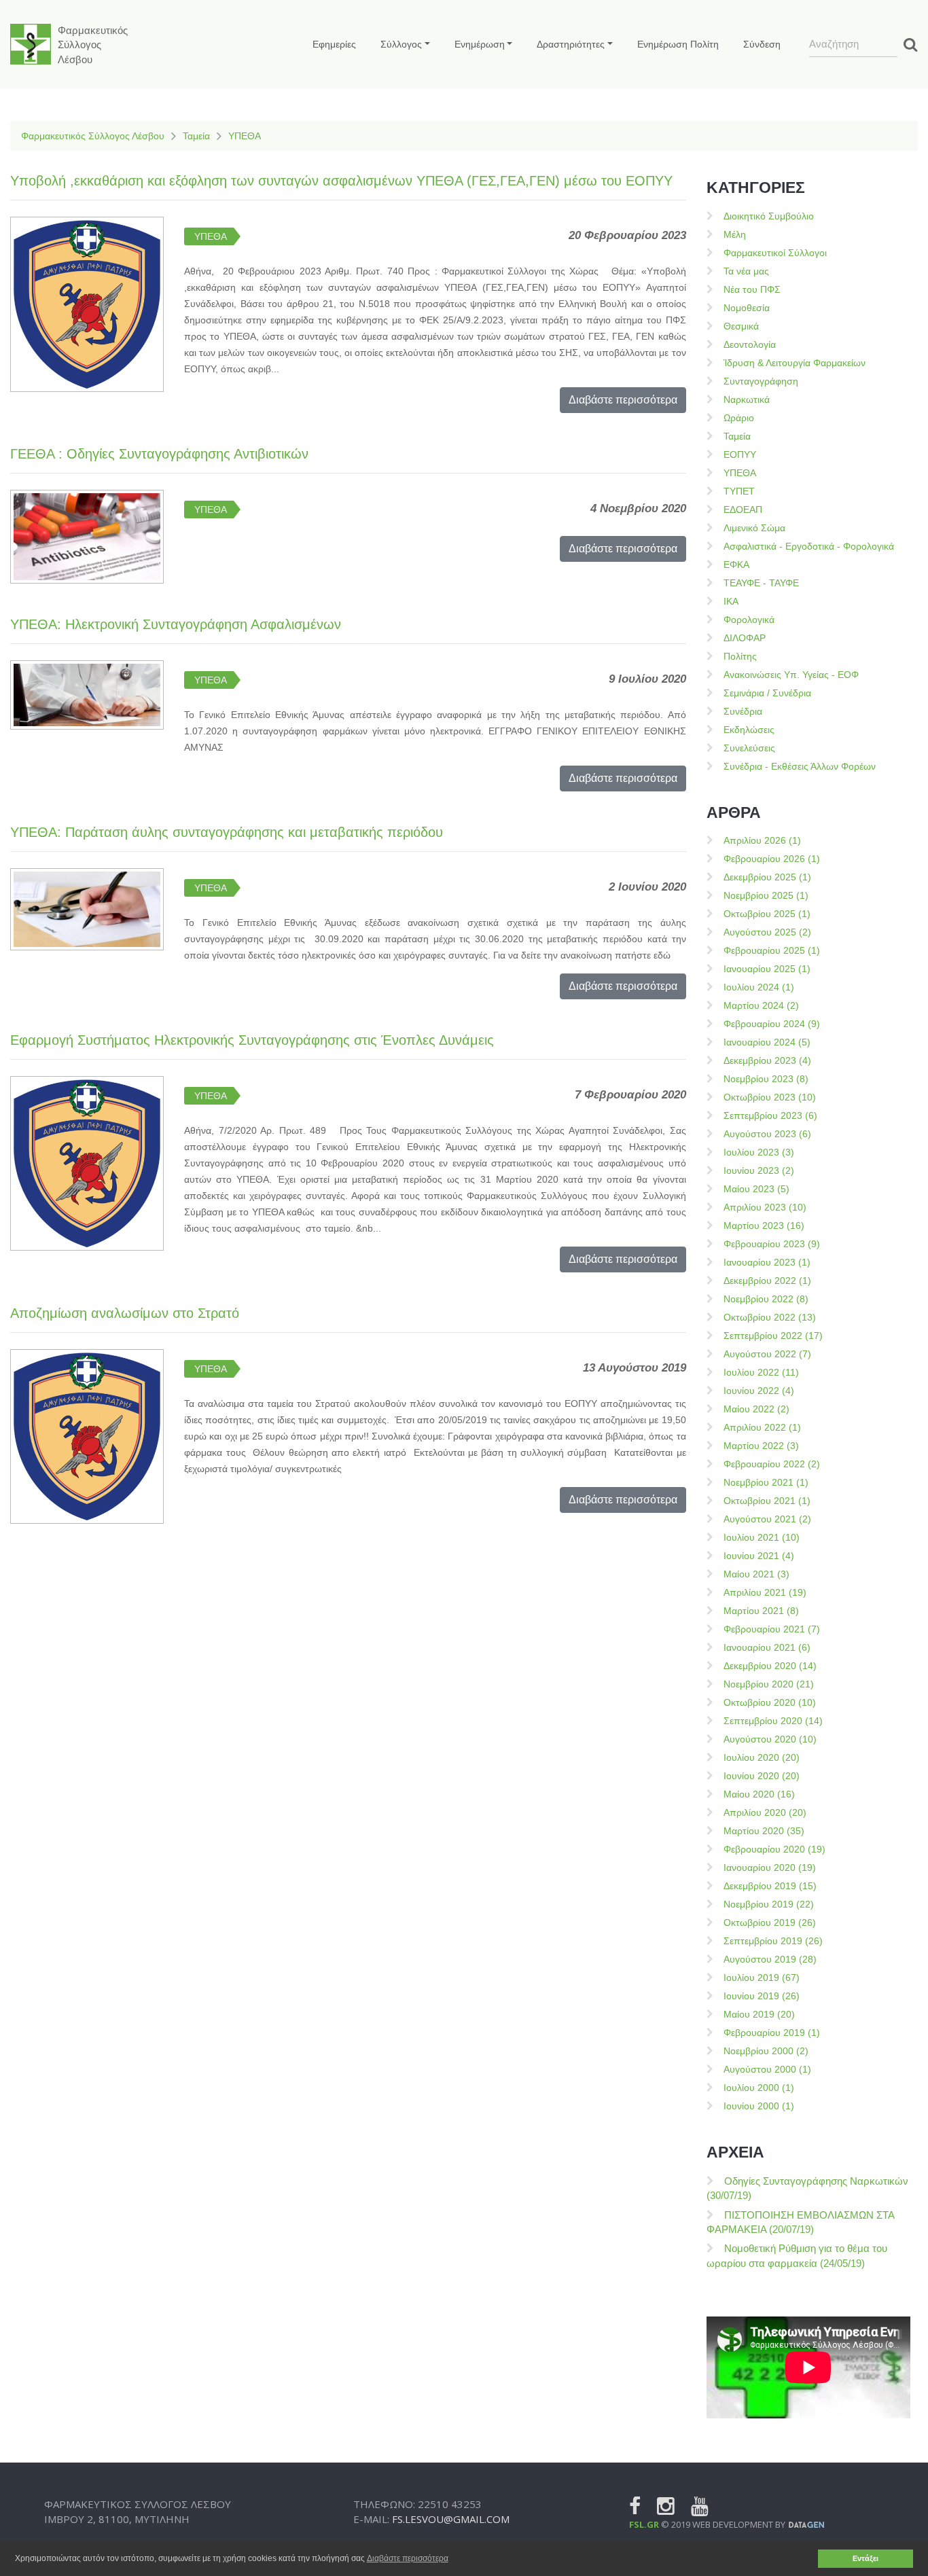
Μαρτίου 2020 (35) (764, 1831)
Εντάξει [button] (865, 2558)
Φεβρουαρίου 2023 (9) (772, 1244)
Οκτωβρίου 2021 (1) (767, 1501)
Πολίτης (740, 656)
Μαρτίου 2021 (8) (761, 1611)
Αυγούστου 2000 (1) (767, 2069)
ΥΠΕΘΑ (245, 136)
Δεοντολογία (750, 344)
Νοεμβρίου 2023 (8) (766, 1079)
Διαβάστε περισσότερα (623, 400)
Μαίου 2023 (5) (756, 1189)
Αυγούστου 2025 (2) (767, 932)
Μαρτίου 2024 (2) (761, 1005)
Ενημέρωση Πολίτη (678, 44)
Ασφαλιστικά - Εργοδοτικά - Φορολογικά (809, 546)
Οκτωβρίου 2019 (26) (770, 1922)
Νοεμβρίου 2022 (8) (766, 1299)
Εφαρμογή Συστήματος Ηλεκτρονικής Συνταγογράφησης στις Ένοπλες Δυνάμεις (252, 1040)
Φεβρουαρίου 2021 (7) (772, 1629)
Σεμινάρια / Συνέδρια (767, 693)
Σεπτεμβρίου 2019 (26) (773, 1941)
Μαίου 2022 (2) (756, 1409)
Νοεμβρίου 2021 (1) (766, 1482)
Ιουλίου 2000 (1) (759, 2088)
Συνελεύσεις (749, 748)
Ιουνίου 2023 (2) (759, 1170)
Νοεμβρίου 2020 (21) (769, 1684)
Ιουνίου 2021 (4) (759, 1556)
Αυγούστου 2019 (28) (770, 1959)
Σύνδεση (762, 44)
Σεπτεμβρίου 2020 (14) (773, 1721)
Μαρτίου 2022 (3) (761, 1446)
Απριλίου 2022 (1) (762, 1427)
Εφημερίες (334, 44)
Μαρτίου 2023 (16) (764, 1226)
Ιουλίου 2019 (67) (762, 1978)
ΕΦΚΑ (736, 565)
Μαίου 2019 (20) (759, 2014)
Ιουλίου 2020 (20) (762, 1757)
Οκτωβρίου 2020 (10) (770, 1702)
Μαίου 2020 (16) (759, 1794)
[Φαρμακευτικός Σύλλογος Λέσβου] (31, 44)
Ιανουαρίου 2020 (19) (770, 1867)
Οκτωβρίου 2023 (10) (770, 1097)
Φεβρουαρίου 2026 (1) (772, 859)
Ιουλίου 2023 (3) (759, 1152)
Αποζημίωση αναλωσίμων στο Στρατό (125, 1313)
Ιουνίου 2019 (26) (762, 1996)
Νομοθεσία (747, 308)
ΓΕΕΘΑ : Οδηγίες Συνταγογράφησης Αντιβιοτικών (159, 454)
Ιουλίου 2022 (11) (761, 1372)
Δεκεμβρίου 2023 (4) (767, 1060)
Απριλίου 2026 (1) (762, 840)
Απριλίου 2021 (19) (765, 1592)
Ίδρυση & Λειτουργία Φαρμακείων (795, 363)
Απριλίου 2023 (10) (765, 1207)
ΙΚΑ (731, 601)
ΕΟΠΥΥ (740, 454)
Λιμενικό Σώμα (754, 528)
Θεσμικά (741, 326)
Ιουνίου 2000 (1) (759, 2106)
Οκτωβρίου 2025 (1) (767, 914)
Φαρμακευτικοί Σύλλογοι (775, 253)
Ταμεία (196, 136)
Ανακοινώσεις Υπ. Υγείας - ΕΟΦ (791, 675)
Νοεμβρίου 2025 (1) (766, 895)
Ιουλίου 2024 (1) (759, 987)
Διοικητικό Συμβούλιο (769, 216)
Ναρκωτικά (747, 399)
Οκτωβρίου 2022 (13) (770, 1317)
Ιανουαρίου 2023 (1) (767, 1262)
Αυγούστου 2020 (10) (770, 1739)
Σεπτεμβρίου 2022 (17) (773, 1336)
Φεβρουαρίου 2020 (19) (774, 1849)
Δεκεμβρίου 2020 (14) (770, 1666)
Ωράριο (739, 418)
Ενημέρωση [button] (480, 44)
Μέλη (735, 234)
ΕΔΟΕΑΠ (743, 509)
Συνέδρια (743, 711)
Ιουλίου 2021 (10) (762, 1537)
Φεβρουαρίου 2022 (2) (772, 1464)
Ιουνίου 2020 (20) (762, 1776)
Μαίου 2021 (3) (756, 1574)
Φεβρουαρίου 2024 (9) (772, 1024)
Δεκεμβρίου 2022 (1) (767, 1281)
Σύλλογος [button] (401, 44)
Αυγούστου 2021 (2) (767, 1519)
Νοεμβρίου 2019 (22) (769, 1904)
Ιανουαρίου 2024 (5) (767, 1042)
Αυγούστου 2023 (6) (767, 1134)
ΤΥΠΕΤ (739, 491)
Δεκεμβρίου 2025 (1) (767, 877)
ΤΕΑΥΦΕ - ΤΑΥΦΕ (761, 583)
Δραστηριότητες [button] (571, 44)
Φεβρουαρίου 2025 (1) (772, 950)
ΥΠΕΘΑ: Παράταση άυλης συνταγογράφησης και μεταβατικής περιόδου (227, 832)
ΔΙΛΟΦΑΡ (745, 638)
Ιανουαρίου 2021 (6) (767, 1647)
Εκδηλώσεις (749, 730)
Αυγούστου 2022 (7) (767, 1354)
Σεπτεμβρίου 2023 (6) (770, 1115)
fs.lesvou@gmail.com (451, 2519)
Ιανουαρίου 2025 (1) (767, 969)
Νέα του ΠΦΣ (752, 289)
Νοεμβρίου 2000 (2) (766, 2051)
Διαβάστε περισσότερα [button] (408, 2558)
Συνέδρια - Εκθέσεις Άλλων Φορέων (800, 766)
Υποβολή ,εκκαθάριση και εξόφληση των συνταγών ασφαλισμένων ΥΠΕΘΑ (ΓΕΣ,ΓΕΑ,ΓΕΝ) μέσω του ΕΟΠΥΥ (341, 181)
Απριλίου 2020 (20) (765, 1812)
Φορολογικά (749, 620)
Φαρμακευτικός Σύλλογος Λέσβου (93, 136)
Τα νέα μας (746, 271)
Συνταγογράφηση (761, 381)
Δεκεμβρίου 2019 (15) (770, 1886)
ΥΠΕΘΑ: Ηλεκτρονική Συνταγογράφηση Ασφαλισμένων (176, 624)
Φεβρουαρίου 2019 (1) (772, 2033)
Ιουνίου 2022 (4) (759, 1391)
